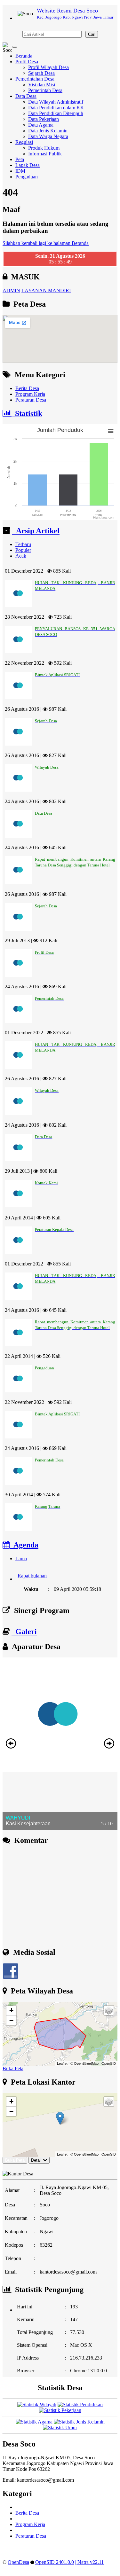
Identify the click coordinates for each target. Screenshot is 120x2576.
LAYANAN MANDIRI (46, 290)
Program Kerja (30, 394)
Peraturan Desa (31, 400)
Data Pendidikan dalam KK (56, 108)
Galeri (24, 1632)
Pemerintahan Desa (35, 79)
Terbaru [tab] (23, 544)
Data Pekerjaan (44, 119)
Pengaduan (27, 177)
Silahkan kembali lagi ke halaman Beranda (46, 243)
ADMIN (11, 290)
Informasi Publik (45, 154)
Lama (21, 1558)
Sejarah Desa (41, 73)
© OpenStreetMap (84, 2063)
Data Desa (26, 96)
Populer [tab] (23, 550)
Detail (36, 2160)
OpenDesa (18, 2562)
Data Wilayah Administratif (56, 102)
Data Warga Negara (48, 136)
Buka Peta (13, 2068)
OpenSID (109, 2063)
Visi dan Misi (42, 85)
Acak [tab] (21, 556)
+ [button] (11, 2010)
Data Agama (41, 125)
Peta (20, 159)
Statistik (27, 413)
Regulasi (24, 142)
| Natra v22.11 (89, 2562)
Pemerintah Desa (45, 90)
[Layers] (109, 2010)
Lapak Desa (28, 165)
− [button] (11, 2020)
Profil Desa (27, 62)
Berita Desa (27, 388)
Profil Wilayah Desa (48, 67)
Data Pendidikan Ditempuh (56, 113)
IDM (20, 171)
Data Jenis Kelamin (48, 131)
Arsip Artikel (36, 531)
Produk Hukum (44, 148)
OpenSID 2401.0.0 (55, 2562)
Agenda (24, 1545)
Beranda (24, 56)
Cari (92, 34)
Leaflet (62, 2063)
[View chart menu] (111, 431)
